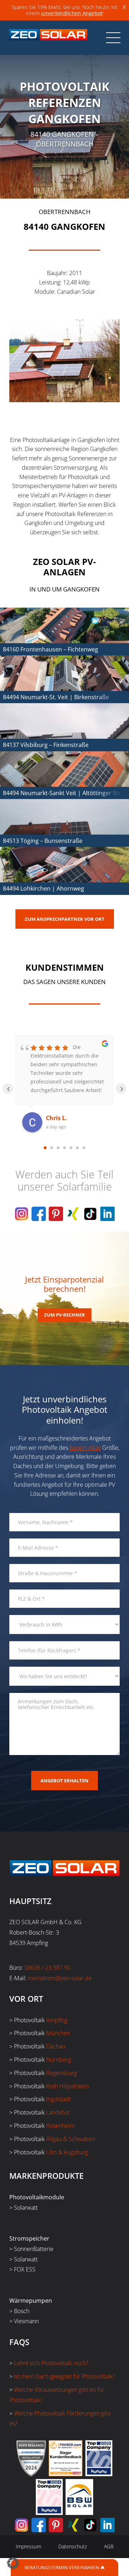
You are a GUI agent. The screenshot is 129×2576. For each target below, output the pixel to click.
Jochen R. (59, 1118)
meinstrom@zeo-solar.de (60, 1978)
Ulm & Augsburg (67, 2152)
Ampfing (57, 2020)
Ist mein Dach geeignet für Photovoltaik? (64, 2376)
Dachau (56, 2046)
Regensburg (61, 2073)
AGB (109, 2546)
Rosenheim (61, 2126)
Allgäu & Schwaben (71, 2139)
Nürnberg (59, 2060)
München (58, 2033)
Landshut (58, 2112)
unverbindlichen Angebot (72, 13)
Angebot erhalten (64, 1781)
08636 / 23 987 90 (47, 1968)
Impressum (28, 2546)
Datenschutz (73, 2546)
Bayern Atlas (85, 1448)
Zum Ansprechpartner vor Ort (65, 919)
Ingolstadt (59, 2099)
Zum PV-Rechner (64, 1315)
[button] (13, 2563)
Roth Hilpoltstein (68, 2086)
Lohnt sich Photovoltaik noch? (51, 2363)
